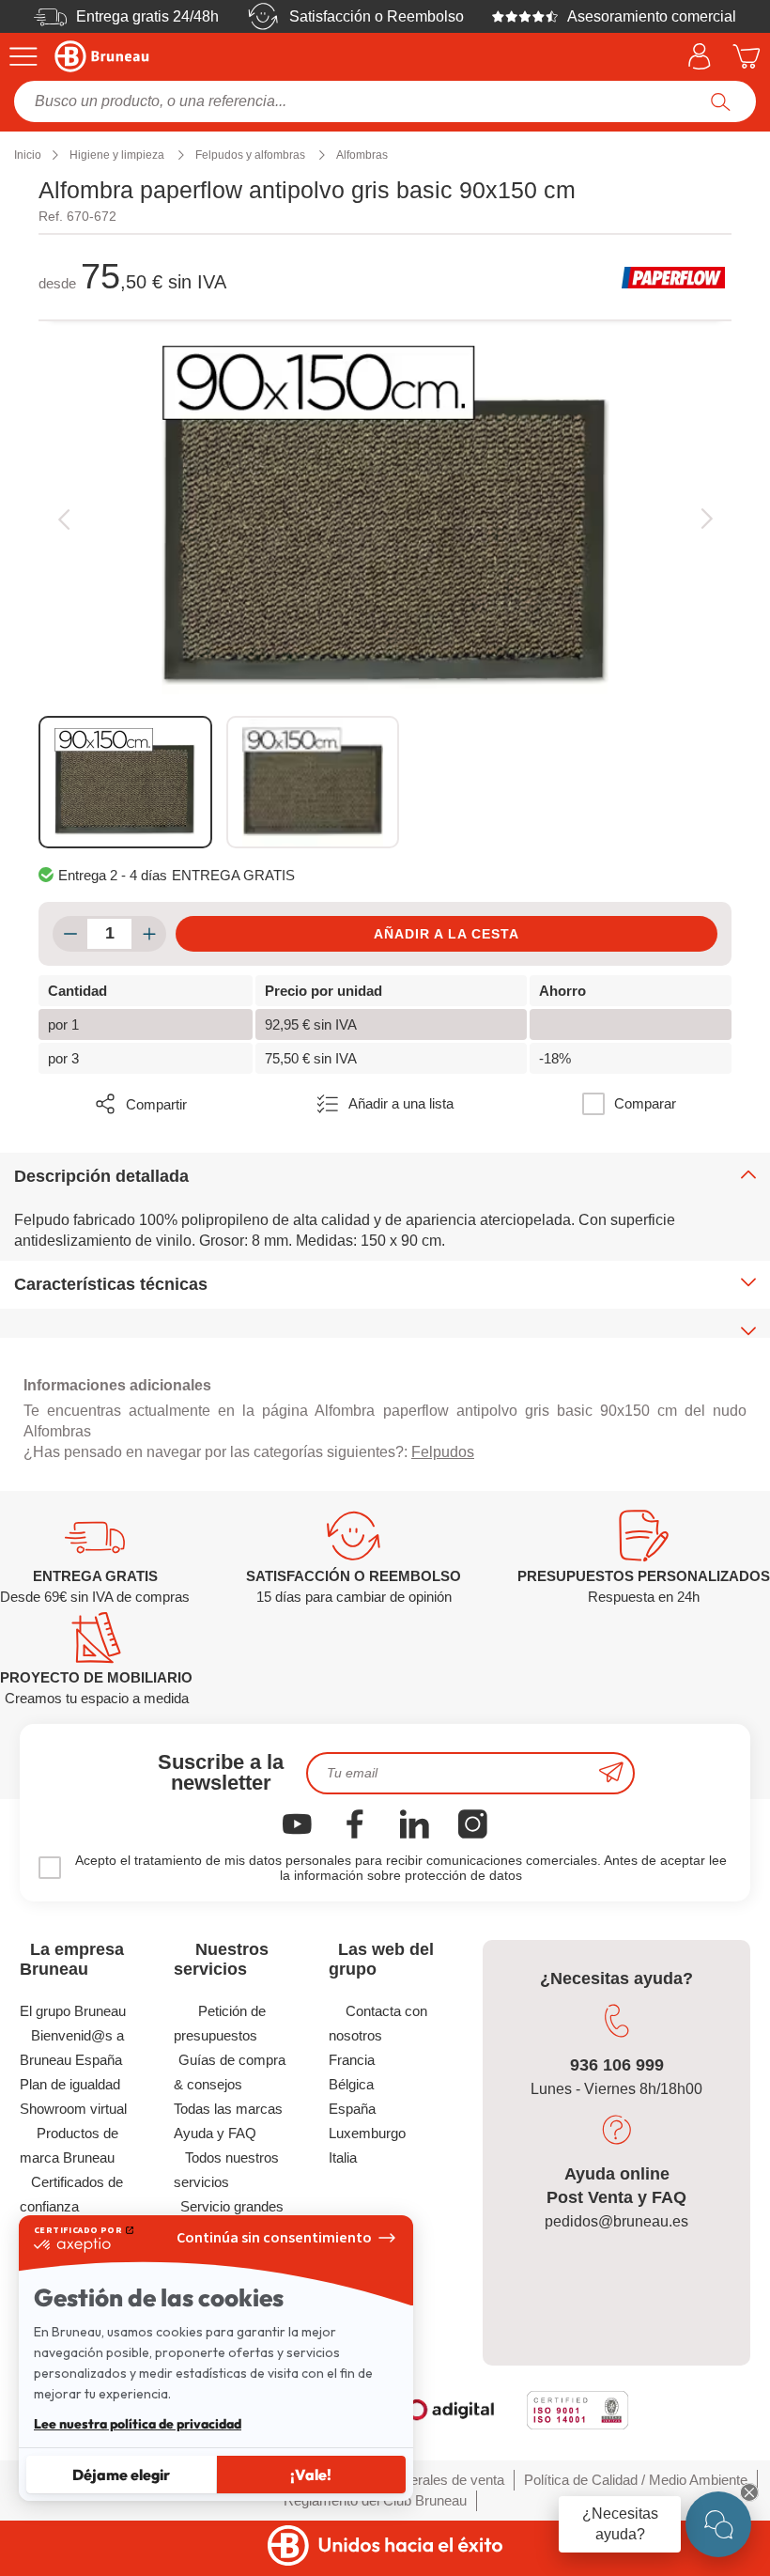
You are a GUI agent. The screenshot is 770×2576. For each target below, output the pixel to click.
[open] (718, 2524)
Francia (352, 2060)
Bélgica (351, 2084)
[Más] (149, 934)
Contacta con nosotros (378, 2023)
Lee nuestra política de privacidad (138, 2424)
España (352, 2109)
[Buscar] (721, 101)
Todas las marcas (228, 2109)
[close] (749, 2492)
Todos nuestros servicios (226, 2170)
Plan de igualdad (70, 2084)
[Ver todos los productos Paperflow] (673, 277)
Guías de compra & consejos (230, 2072)
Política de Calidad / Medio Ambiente (636, 2480)
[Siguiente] (707, 519)
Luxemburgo (367, 2133)
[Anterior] (63, 519)
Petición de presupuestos (220, 2023)
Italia (343, 2157)
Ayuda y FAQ (215, 2133)
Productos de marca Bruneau (69, 2145)
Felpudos (443, 1452)
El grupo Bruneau (73, 2011)
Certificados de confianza (72, 2194)
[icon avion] (611, 1773)
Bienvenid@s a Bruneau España (72, 2048)
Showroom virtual (73, 2109)
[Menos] (70, 934)
